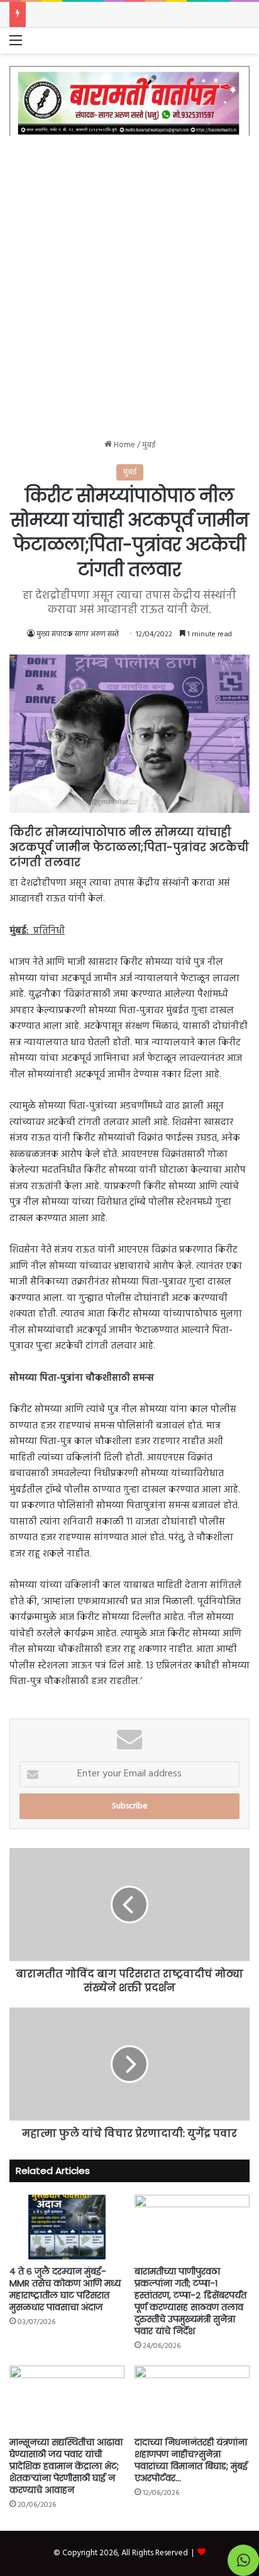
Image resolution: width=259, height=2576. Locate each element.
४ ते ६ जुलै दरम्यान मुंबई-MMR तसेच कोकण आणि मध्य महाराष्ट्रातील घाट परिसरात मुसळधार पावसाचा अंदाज (65, 2289)
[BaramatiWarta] (129, 101)
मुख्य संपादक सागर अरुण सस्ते (78, 634)
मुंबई (149, 445)
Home (124, 445)
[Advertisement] (129, 278)
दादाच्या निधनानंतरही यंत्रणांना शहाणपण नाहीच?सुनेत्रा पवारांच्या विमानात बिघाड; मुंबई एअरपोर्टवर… (191, 2460)
